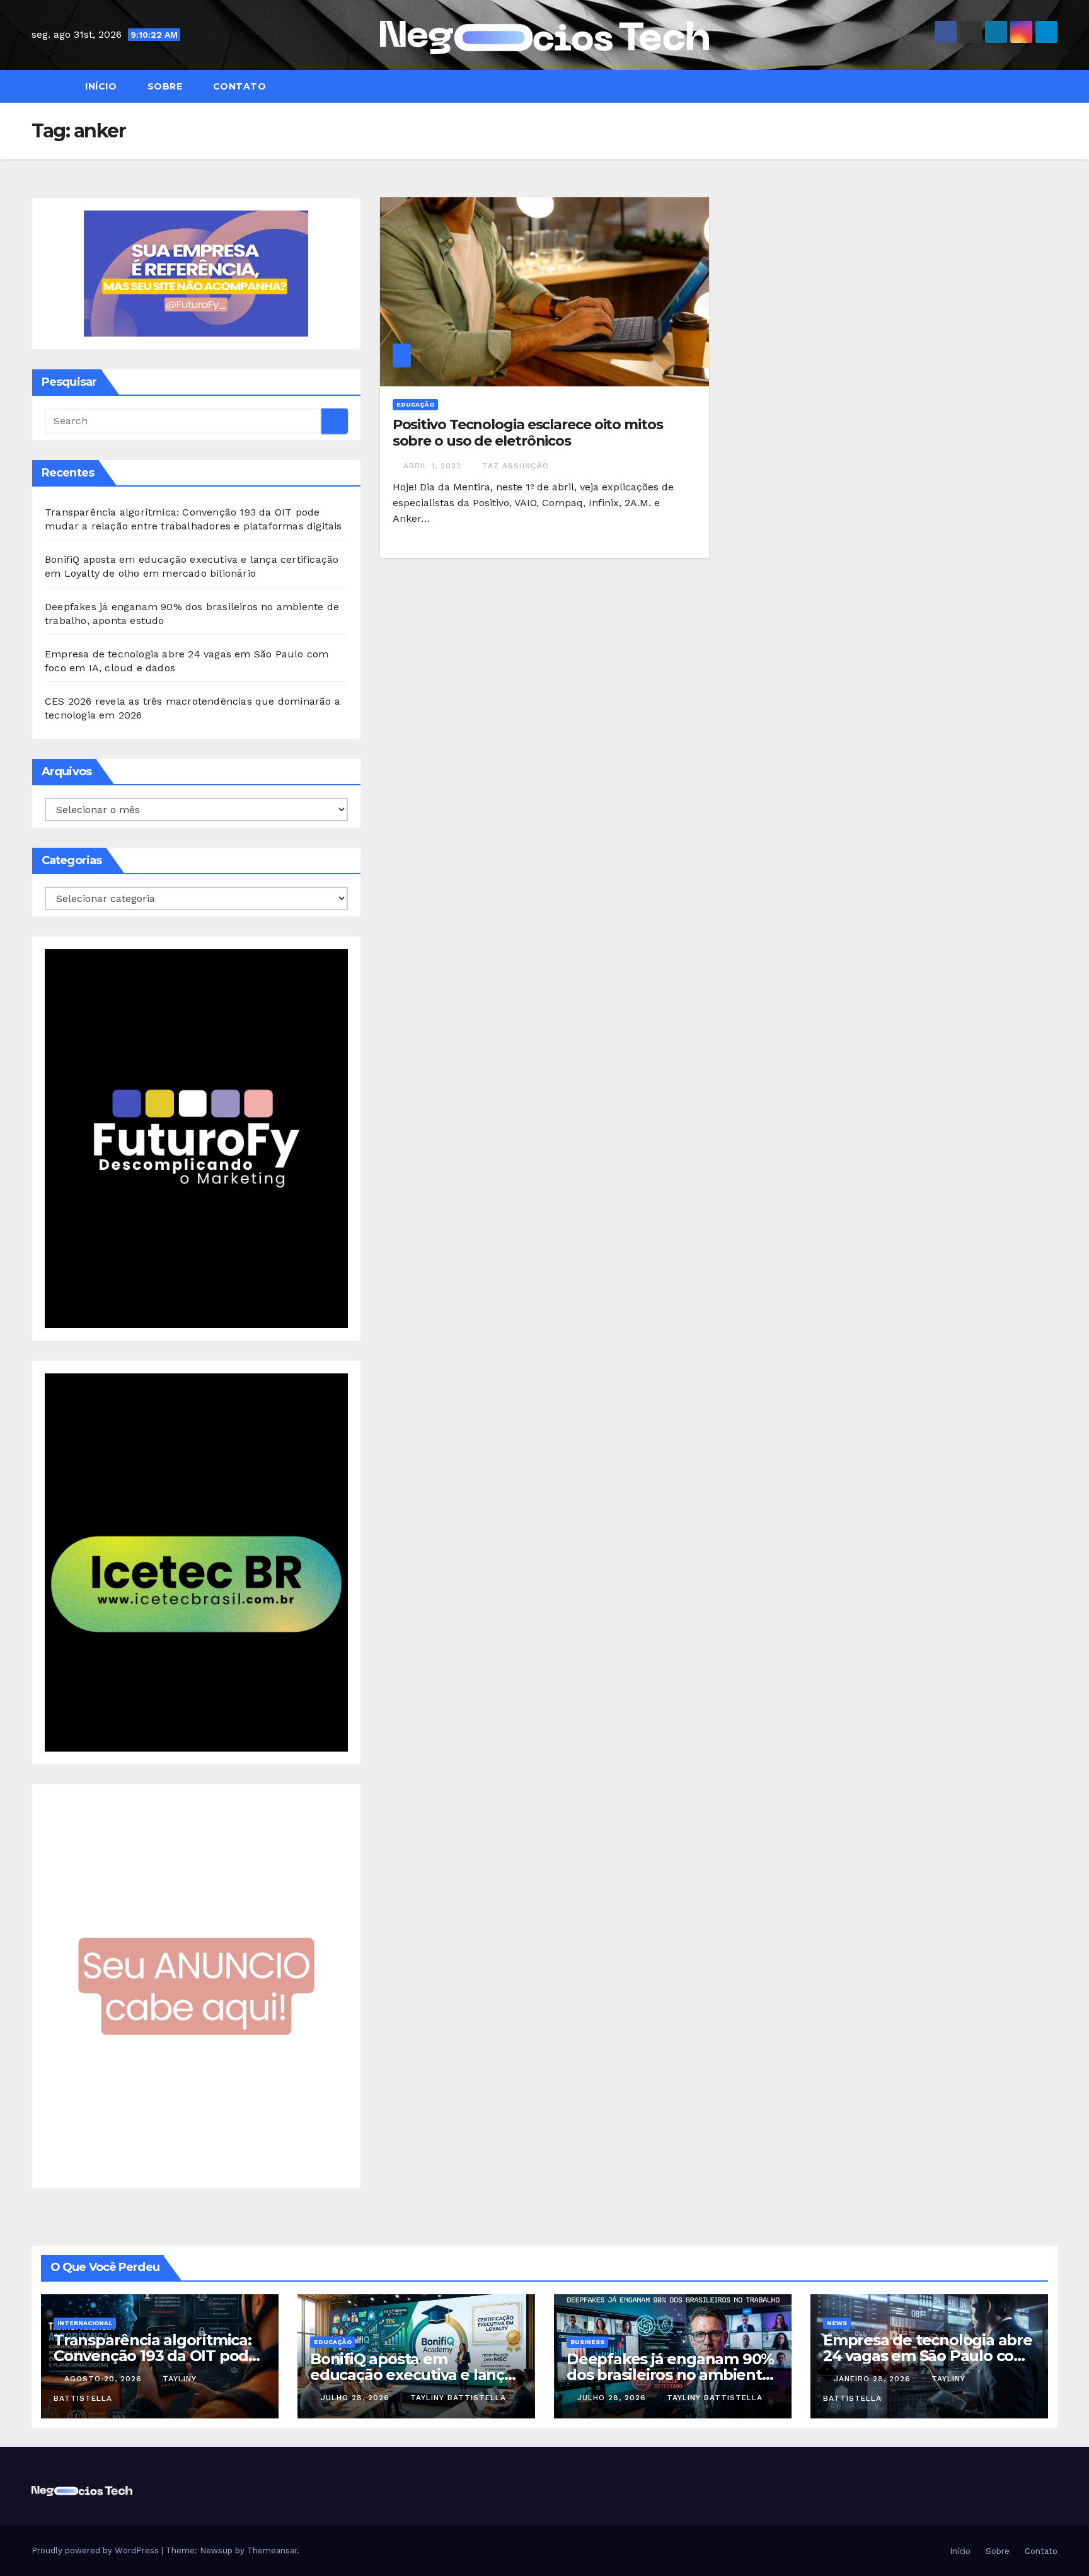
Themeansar (272, 2550)
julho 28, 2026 (357, 2398)
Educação (415, 404)
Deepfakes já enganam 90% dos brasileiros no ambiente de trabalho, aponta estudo (670, 2375)
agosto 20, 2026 (105, 2379)
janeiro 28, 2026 (874, 2379)
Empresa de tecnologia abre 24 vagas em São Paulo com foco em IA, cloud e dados (928, 2356)
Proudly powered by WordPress (96, 2550)
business (587, 2342)
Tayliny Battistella (458, 2398)
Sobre (163, 86)
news (837, 2323)
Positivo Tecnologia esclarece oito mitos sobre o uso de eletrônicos (528, 433)
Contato (238, 86)
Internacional (85, 2323)
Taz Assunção (516, 466)
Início (100, 86)
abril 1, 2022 (434, 466)
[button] (1054, 86)
